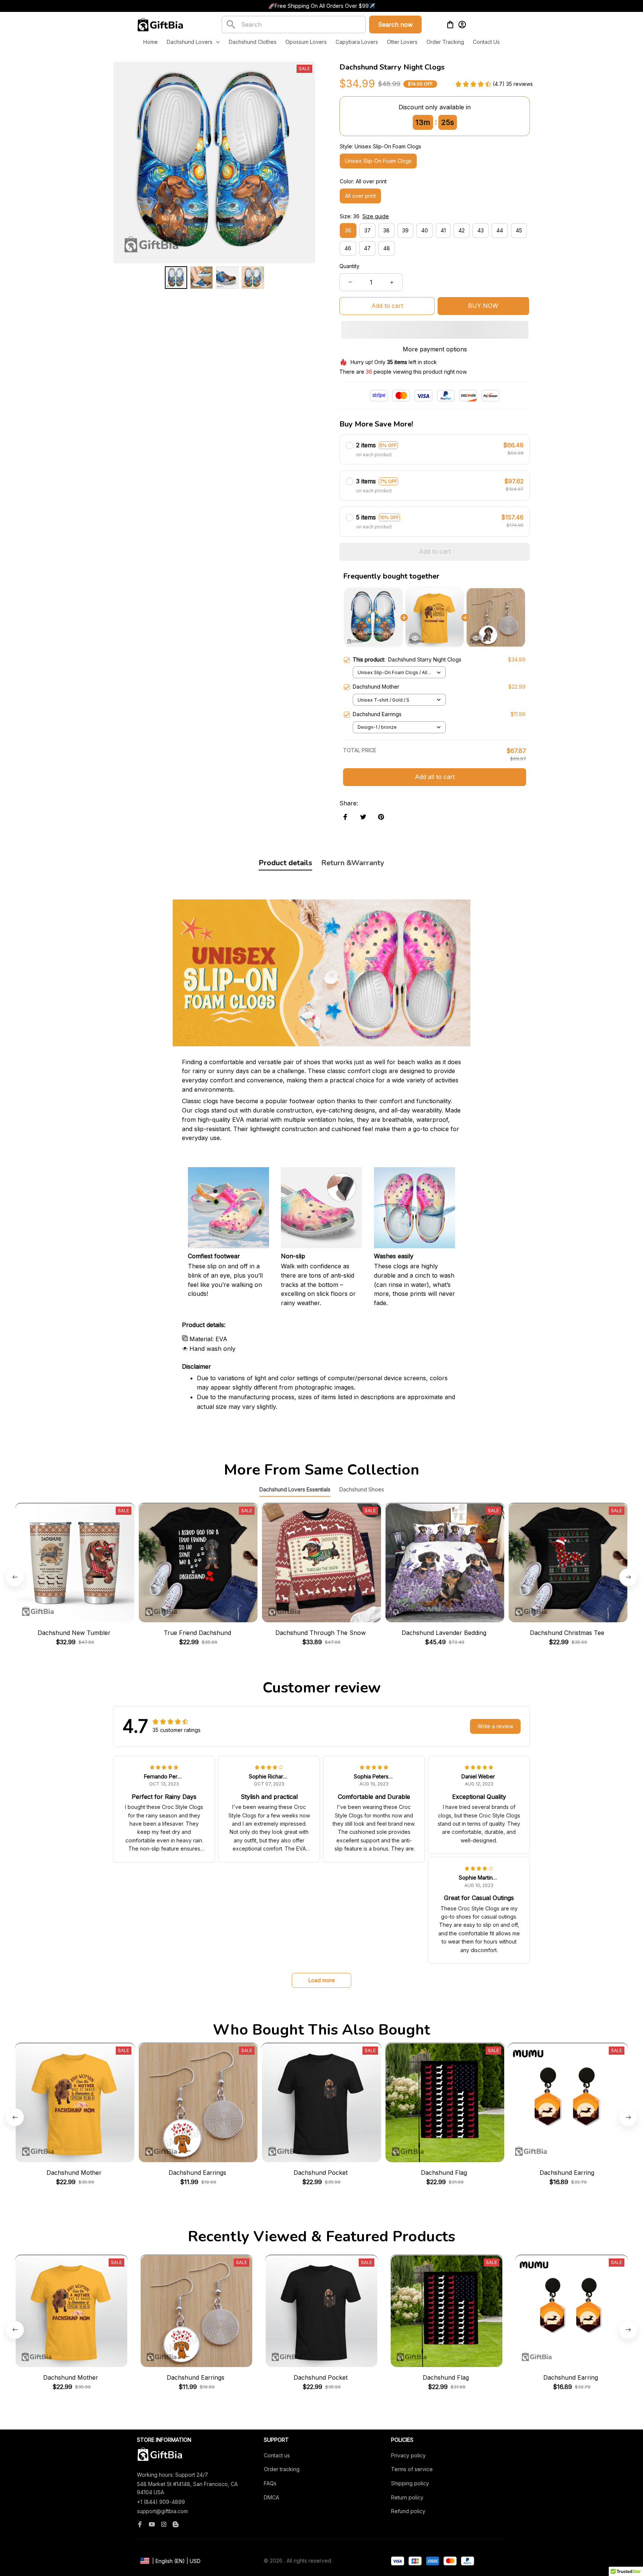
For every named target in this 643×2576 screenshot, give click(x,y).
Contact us (277, 2455)
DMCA (271, 2497)
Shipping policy (410, 2483)
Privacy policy (408, 2455)
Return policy (407, 2497)
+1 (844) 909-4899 (161, 2502)
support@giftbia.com (162, 2511)
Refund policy (408, 2511)
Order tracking (282, 2469)
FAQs (270, 2483)
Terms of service (412, 2469)
